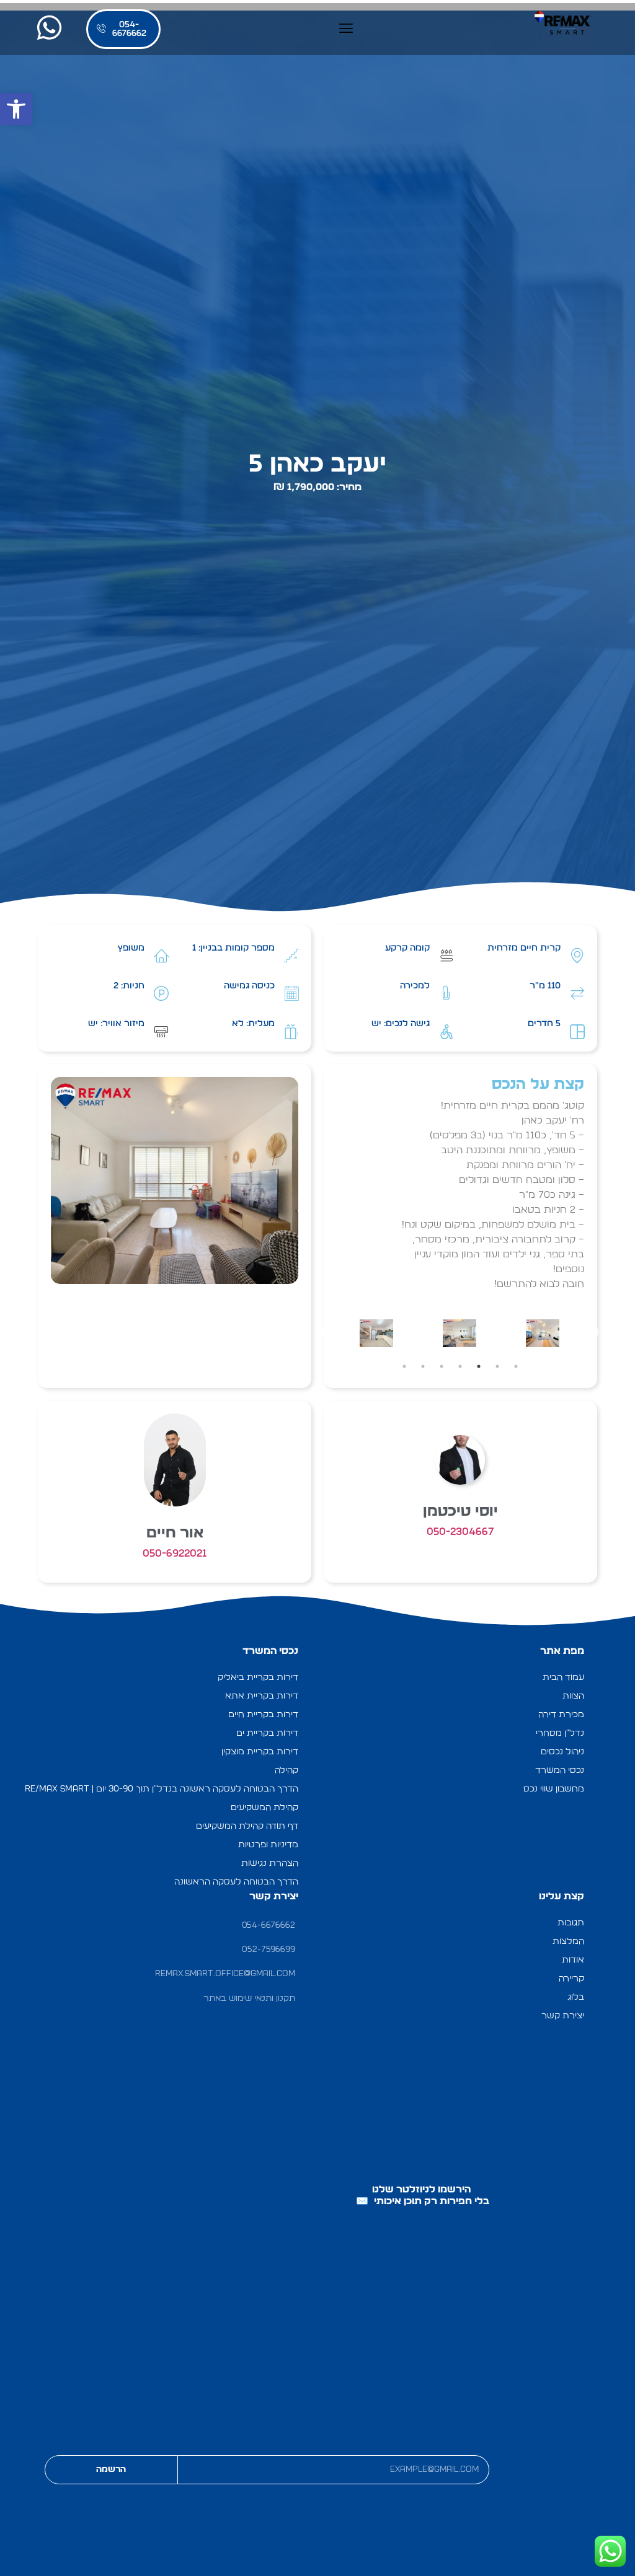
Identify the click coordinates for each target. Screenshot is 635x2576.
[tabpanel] (543, 1333)
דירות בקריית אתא (262, 1696)
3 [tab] (479, 1366)
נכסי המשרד (560, 1770)
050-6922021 (175, 1553)
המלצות (568, 1941)
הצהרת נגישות (270, 1863)
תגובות (571, 1923)
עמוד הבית (563, 1677)
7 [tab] (404, 1366)
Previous (593, 1333)
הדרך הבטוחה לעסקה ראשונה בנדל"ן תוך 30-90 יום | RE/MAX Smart (162, 1789)
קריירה (571, 1978)
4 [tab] (460, 1366)
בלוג (576, 1997)
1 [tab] (516, 1366)
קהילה (286, 1770)
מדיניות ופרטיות (268, 1844)
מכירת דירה (561, 1714)
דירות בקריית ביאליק (258, 1677)
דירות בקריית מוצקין (260, 1752)
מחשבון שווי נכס (554, 1789)
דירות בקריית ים (267, 1733)
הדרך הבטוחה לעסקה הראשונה (236, 1882)
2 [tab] (497, 1366)
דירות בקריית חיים (263, 1714)
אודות (573, 1960)
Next (327, 1333)
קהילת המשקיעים (264, 1807)
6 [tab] (423, 1366)
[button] (16, 109)
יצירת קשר (563, 2016)
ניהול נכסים (562, 1752)
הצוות (573, 1696)
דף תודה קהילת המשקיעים (247, 1826)
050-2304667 (460, 1532)
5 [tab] (442, 1366)
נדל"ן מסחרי (560, 1733)
